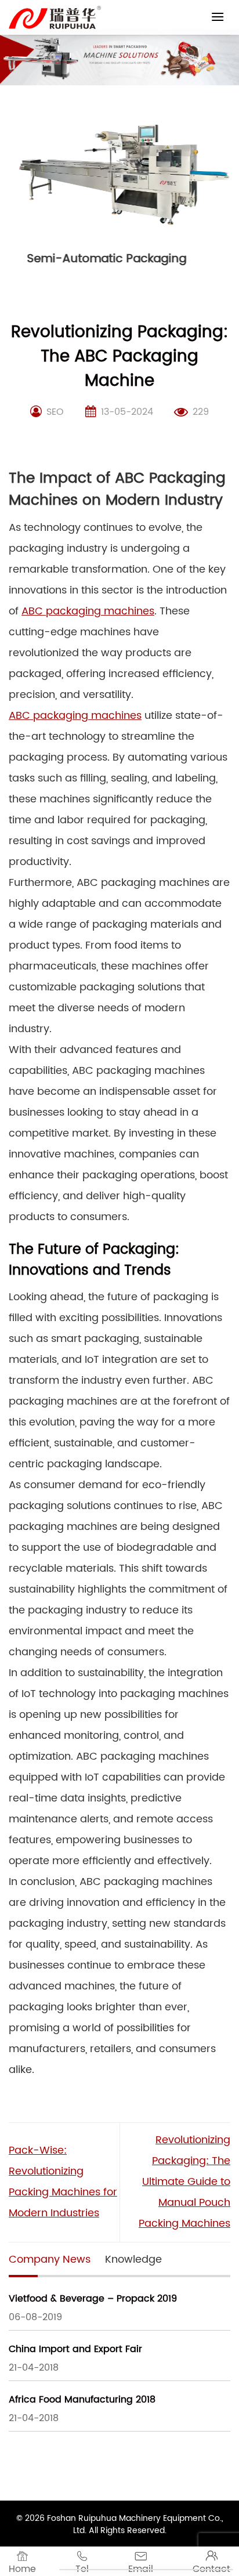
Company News (50, 2260)
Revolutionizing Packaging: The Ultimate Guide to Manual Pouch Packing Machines (184, 2182)
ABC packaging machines (88, 611)
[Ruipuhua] (55, 17)
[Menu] (218, 17)
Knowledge (133, 2260)
